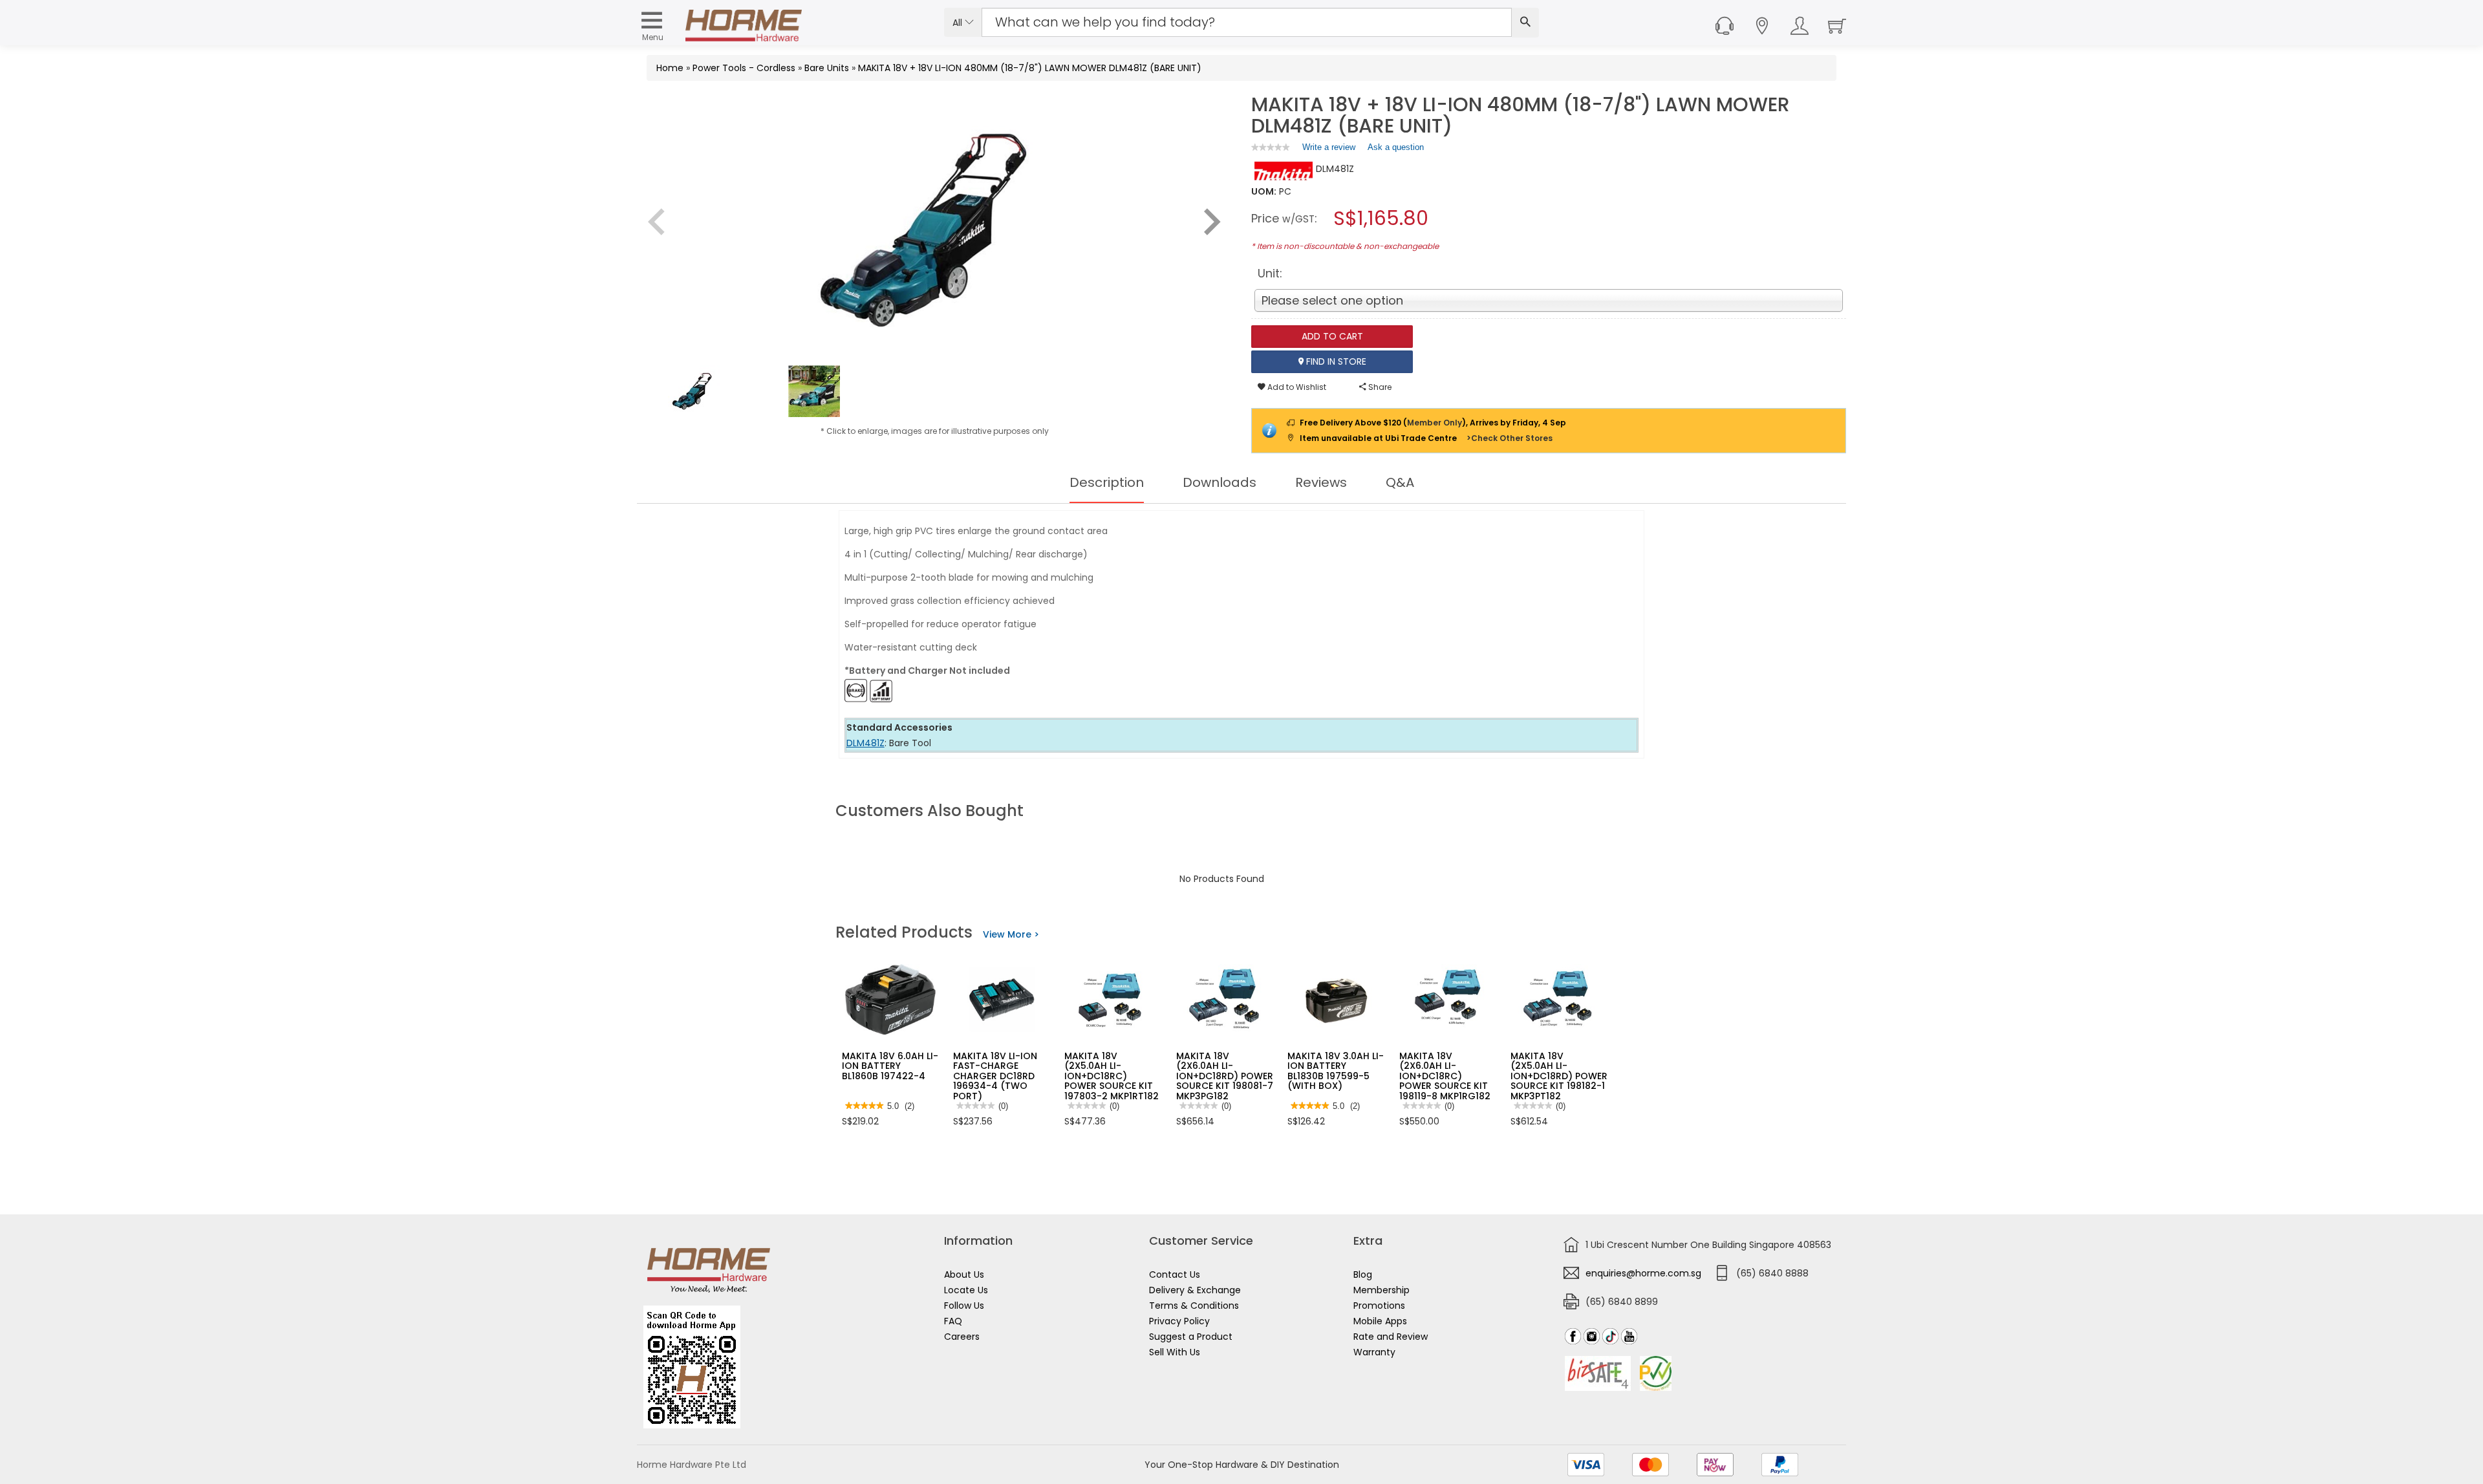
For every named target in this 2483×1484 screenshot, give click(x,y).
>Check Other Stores (1510, 438)
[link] (1271, 147)
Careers (962, 1337)
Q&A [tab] (1400, 482)
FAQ (953, 1321)
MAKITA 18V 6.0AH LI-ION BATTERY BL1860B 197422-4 (890, 1066)
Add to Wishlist (1296, 387)
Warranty (1374, 1352)
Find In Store (1335, 361)
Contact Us (1175, 1274)
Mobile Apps (1380, 1321)
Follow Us (964, 1306)
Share (1379, 387)
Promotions (1379, 1306)
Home (670, 68)
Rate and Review (1391, 1337)
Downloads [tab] (1220, 482)
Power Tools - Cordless (744, 68)
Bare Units (827, 68)
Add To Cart (1332, 336)
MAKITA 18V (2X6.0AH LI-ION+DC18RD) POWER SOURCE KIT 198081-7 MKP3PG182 (1225, 1076)
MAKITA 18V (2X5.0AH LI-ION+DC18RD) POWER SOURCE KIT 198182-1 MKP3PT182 (1559, 1076)
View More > (1011, 934)
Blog (1363, 1274)
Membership (1381, 1290)
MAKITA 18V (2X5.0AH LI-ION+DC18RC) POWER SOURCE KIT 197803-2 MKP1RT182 (1112, 1076)
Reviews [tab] (1321, 482)
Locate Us (966, 1290)
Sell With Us (1175, 1352)
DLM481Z (865, 743)
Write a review (1329, 150)
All (959, 23)
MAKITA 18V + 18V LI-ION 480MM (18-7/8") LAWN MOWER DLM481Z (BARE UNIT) (1030, 68)
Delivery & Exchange (1195, 1290)
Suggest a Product (1191, 1337)
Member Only (1435, 423)
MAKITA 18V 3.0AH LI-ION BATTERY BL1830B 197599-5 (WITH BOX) (1336, 1071)
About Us (964, 1274)
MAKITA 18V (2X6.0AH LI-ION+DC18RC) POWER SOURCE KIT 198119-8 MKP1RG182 (1445, 1076)
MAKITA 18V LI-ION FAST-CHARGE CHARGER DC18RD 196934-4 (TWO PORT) (995, 1076)
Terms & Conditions (1194, 1306)
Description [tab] (1107, 482)
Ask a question (1396, 147)
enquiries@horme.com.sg (1643, 1273)
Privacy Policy (1179, 1321)
